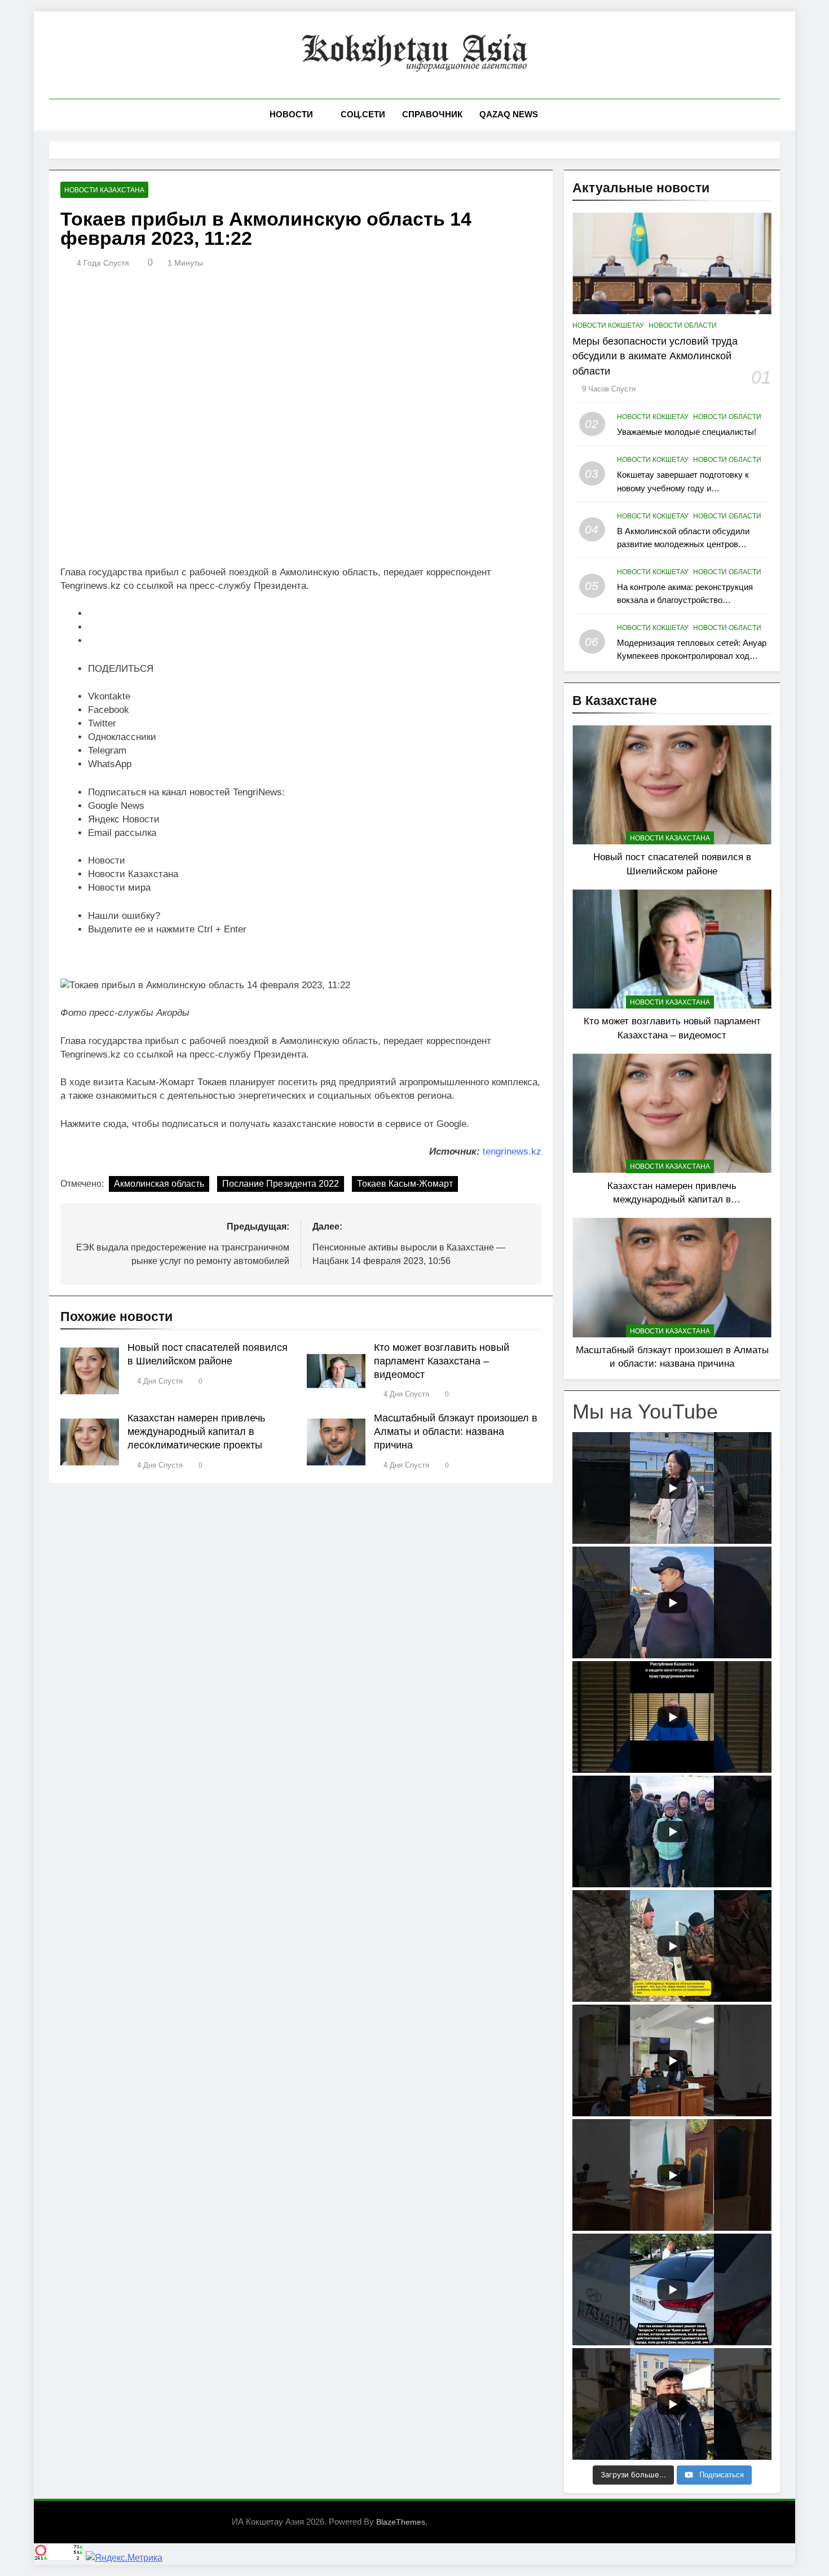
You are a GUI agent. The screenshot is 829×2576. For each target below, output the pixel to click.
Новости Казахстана (104, 190)
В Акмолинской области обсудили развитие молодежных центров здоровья (683, 544)
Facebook (109, 710)
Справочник (432, 114)
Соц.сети (363, 114)
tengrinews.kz (512, 1152)
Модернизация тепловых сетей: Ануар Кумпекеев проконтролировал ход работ (692, 656)
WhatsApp (110, 764)
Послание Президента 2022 (281, 1184)
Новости (291, 114)
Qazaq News (509, 114)
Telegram (107, 750)
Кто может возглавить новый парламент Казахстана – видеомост (442, 1361)
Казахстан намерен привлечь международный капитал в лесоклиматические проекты (196, 1432)
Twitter (102, 723)
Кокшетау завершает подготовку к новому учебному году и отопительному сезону (683, 488)
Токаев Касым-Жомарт (405, 1184)
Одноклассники (122, 737)
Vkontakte (109, 696)
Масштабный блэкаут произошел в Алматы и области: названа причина (456, 1432)
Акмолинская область (159, 1184)
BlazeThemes (401, 2522)
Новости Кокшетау (608, 325)
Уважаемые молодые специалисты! (687, 432)
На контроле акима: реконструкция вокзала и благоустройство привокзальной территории (685, 600)
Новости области (683, 325)
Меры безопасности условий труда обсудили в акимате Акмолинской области (655, 356)
